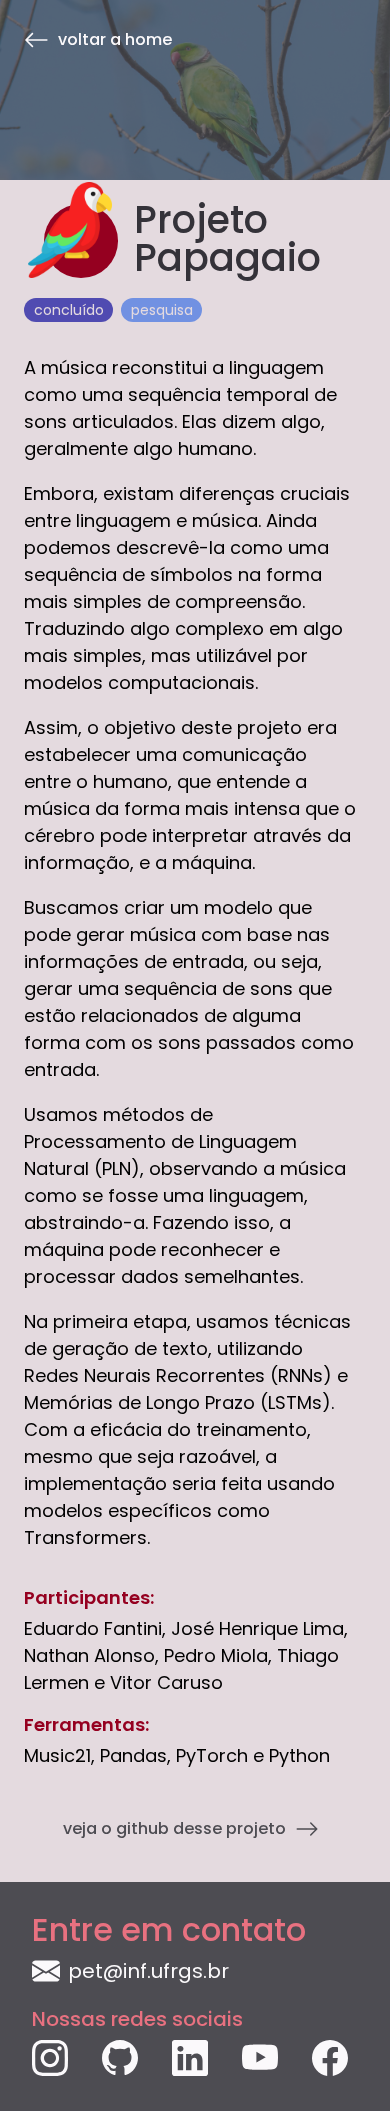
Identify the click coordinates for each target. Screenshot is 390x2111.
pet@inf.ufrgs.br (148, 1971)
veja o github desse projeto (174, 1828)
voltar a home (115, 38)
